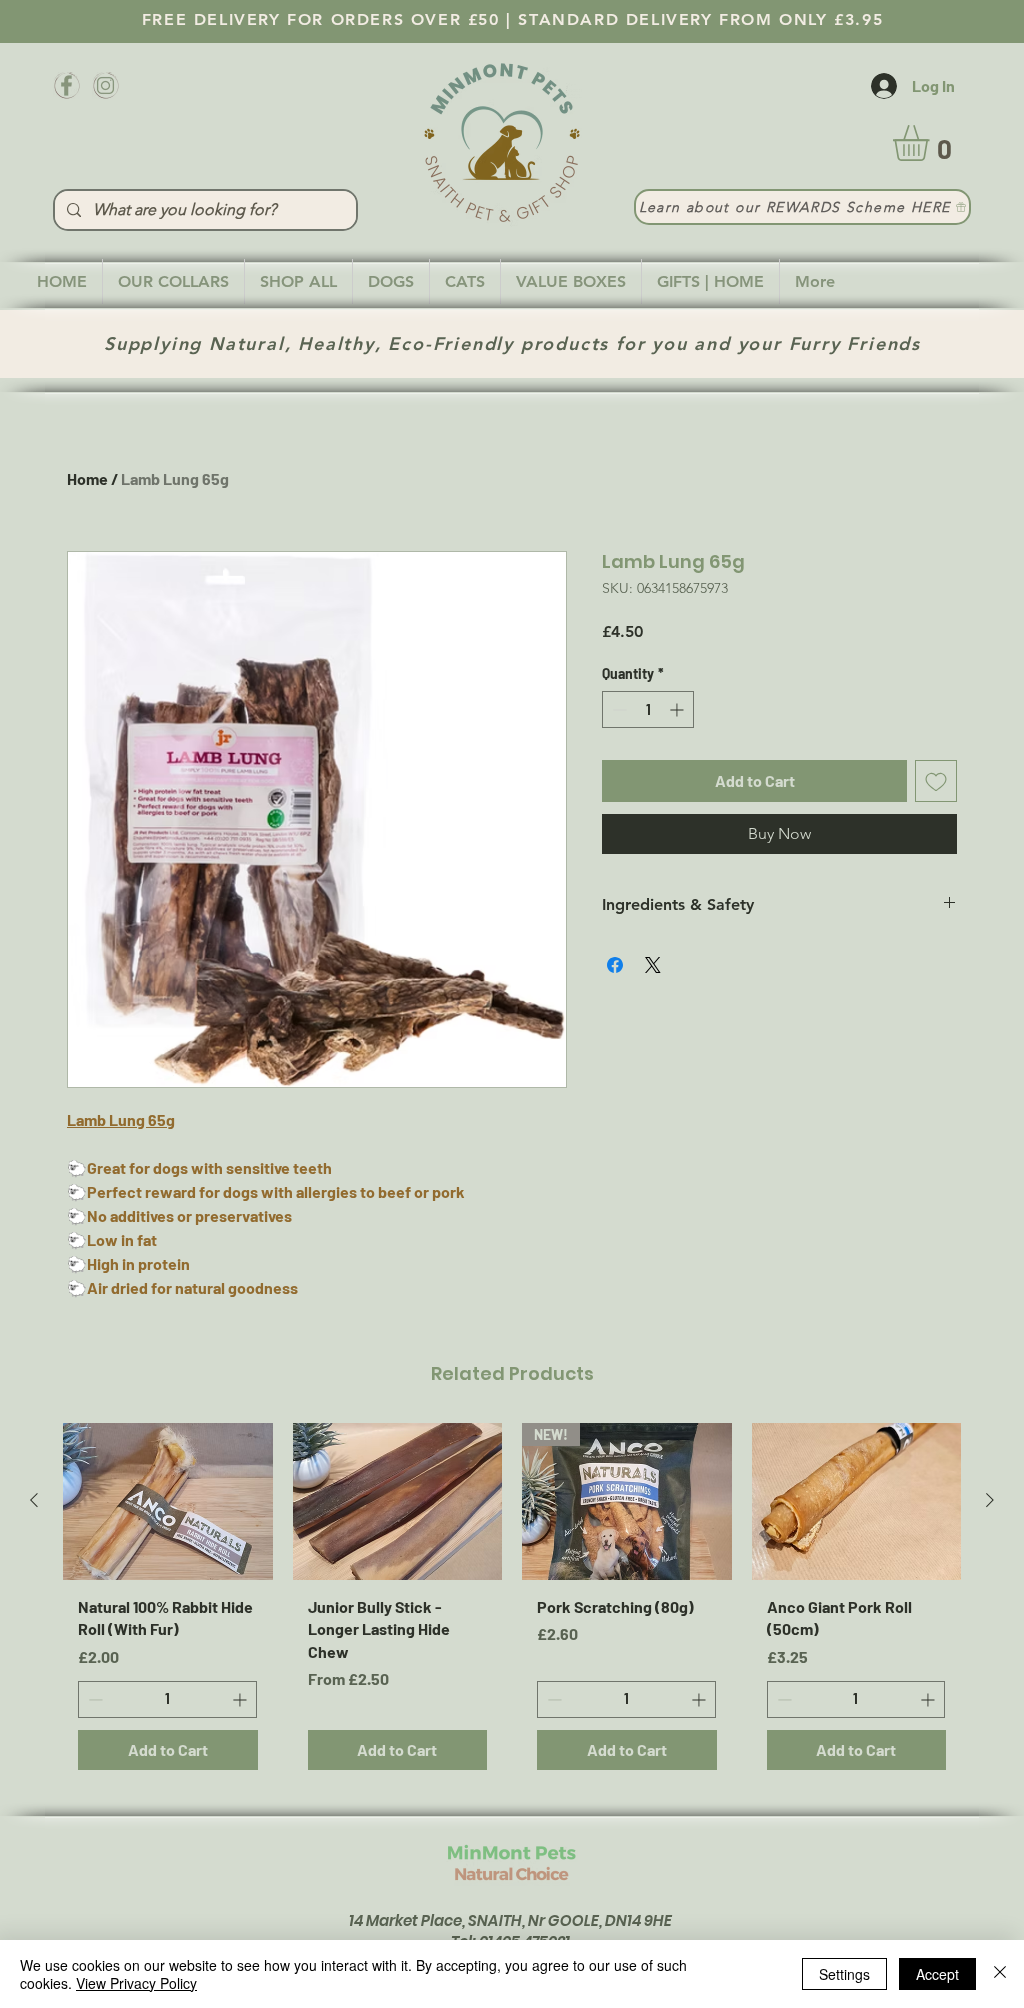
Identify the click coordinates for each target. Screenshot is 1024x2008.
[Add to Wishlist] (936, 781)
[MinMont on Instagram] (105, 85)
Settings (844, 1974)
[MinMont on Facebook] (66, 85)
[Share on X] (653, 965)
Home (87, 478)
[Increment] (678, 709)
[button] (932, 143)
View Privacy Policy (136, 1983)
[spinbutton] (648, 709)
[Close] (1000, 1974)
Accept (937, 1974)
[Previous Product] (34, 1500)
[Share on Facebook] (615, 965)
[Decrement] (617, 709)
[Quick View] (168, 1501)
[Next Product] (990, 1500)
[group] (512, 1604)
